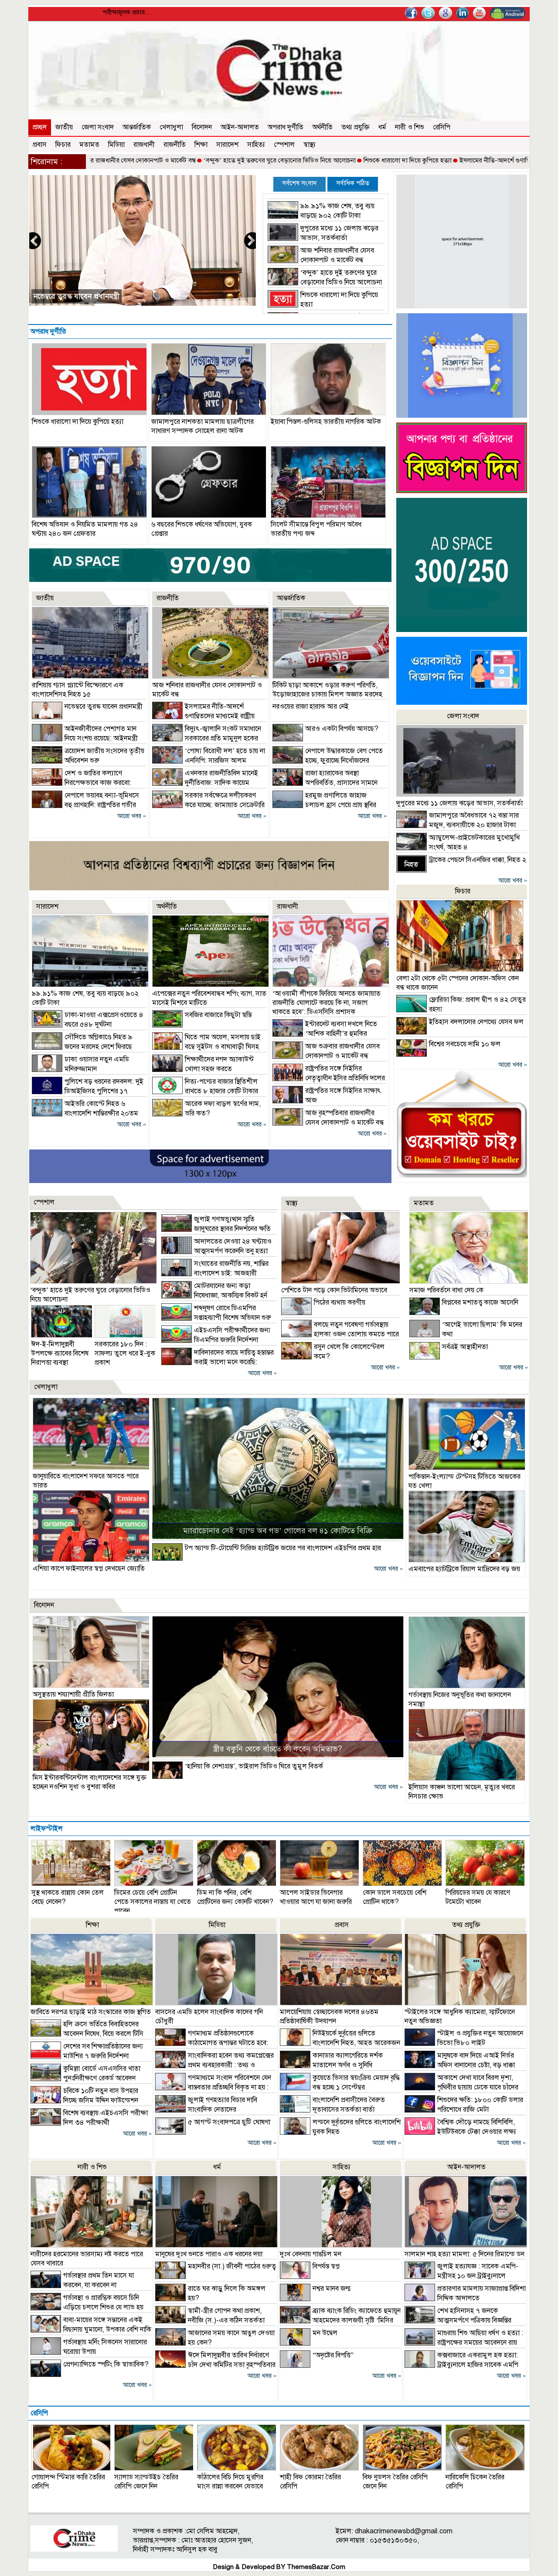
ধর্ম (382, 127)
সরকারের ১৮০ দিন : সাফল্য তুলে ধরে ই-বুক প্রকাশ (125, 1353)
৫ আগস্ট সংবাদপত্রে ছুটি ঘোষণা (229, 2122)
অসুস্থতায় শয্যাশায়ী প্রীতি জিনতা (73, 1694)
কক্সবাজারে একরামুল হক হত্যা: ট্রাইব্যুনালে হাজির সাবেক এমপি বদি (461, 2365)
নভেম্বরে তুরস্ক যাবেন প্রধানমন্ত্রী (104, 707)
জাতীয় (64, 127)
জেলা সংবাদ (98, 127)
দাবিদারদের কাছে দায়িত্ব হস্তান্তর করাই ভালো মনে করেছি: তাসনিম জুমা (218, 1362)
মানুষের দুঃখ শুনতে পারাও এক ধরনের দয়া (209, 2254)
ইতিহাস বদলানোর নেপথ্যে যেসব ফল (476, 1022)
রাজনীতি (175, 145)
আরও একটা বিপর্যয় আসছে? (342, 729)
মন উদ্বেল (325, 2333)
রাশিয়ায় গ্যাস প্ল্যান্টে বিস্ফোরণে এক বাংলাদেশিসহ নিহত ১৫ (78, 690)
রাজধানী (144, 145)
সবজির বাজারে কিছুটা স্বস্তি (218, 1015)
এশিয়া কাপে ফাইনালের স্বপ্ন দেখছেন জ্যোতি (89, 1569)
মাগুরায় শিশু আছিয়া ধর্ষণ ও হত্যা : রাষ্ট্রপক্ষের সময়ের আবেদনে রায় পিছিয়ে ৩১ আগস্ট (464, 2343)
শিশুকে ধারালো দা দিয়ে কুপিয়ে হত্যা (327, 160)
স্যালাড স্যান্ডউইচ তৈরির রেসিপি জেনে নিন (146, 2482)
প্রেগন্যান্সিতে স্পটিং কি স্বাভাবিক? (106, 2364)
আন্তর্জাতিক (137, 127)
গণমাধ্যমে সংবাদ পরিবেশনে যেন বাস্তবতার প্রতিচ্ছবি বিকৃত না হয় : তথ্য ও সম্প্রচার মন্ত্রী (213, 2087)
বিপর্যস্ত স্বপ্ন (326, 2266)
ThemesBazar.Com (316, 2567)
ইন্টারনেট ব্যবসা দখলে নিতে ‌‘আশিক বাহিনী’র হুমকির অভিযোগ (325, 1034)
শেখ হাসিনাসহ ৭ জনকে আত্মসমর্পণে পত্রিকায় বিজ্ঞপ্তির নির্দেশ (458, 2320)
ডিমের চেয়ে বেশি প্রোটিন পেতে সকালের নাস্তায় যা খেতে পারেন (153, 1902)
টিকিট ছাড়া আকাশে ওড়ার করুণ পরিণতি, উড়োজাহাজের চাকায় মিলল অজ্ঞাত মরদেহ (327, 690)
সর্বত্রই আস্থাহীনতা (465, 1347)
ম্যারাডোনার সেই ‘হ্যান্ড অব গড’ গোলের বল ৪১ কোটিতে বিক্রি (278, 1531)
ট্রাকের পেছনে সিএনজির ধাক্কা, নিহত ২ (478, 860)
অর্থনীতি (322, 127)
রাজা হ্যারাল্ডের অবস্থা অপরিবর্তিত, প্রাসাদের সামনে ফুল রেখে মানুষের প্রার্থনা (325, 783)
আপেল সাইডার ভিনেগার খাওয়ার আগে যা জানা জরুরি (316, 1897)
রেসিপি (442, 127)
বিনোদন (202, 127)
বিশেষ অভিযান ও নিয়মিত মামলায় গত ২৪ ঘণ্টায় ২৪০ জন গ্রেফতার (85, 529)
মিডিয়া (116, 145)
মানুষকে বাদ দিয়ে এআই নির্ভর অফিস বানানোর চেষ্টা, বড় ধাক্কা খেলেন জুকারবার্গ (460, 2065)
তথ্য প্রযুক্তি (356, 127)
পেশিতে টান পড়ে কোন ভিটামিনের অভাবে (334, 1290)
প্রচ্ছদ (40, 127)
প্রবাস (40, 145)
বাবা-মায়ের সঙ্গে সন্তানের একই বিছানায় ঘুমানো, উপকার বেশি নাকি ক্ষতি (91, 2329)
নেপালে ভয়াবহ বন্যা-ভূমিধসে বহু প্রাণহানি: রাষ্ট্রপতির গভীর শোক (85, 805)
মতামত (89, 145)
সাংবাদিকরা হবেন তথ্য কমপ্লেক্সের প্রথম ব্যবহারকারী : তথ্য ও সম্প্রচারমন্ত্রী (214, 2065)
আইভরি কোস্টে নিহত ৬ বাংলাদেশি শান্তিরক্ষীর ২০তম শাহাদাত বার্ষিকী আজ (85, 1113)
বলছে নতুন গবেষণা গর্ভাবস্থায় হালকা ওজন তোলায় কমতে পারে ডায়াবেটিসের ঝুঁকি (340, 1334)
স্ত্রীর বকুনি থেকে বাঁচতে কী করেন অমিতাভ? (277, 1749)
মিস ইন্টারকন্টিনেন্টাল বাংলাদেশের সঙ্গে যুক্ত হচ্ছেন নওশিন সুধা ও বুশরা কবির (90, 1782)
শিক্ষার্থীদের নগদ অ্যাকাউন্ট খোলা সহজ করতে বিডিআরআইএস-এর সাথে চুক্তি (203, 1069)
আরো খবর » (132, 816)
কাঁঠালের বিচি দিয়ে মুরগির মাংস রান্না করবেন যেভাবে (230, 2482)
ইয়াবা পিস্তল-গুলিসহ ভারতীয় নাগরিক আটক (326, 422)
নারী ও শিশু (410, 127)
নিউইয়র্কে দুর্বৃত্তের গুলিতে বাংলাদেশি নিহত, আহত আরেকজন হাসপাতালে (340, 2043)
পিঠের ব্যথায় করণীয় (340, 1302)
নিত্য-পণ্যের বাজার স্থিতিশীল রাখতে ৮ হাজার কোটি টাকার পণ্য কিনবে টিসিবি (205, 1091)
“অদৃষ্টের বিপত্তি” (333, 2355)
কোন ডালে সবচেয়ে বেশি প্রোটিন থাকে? (395, 1897)
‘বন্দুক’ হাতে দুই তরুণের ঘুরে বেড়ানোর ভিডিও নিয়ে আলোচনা (199, 160)
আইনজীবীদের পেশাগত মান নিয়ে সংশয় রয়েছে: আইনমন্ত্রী (114, 296)
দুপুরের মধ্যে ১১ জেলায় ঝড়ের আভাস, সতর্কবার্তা (459, 803)
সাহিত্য (256, 145)
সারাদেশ (227, 145)
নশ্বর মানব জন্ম (332, 2289)
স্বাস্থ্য (310, 145)
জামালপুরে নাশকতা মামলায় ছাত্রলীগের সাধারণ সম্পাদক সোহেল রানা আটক (202, 426)
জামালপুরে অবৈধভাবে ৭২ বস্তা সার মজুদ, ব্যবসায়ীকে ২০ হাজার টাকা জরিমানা (458, 825)
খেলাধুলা (171, 127)
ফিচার (63, 145)
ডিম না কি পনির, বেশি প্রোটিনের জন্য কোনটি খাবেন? (235, 1897)
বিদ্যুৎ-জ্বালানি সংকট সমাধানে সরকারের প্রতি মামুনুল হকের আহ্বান (207, 738)
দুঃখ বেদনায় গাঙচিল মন (311, 2254)
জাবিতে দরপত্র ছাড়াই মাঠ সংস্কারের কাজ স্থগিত (91, 2012)
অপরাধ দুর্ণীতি (286, 127)
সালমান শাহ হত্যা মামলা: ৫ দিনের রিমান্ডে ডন (464, 2254)
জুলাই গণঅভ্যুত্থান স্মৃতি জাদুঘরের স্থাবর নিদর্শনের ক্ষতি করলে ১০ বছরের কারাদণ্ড (216, 1229)
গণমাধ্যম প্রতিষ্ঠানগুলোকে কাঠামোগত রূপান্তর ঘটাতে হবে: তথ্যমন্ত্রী (212, 2043)
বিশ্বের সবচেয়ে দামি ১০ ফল (465, 1044)
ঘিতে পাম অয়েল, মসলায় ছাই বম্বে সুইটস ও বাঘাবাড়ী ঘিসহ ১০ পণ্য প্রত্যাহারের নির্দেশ (206, 1047)
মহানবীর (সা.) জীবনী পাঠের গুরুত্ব (232, 2266)
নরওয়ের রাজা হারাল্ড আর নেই (311, 707)
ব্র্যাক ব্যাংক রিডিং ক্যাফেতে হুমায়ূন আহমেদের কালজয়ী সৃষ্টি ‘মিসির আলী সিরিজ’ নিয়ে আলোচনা (340, 2320)
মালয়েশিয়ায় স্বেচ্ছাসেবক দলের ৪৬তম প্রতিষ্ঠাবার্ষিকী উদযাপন (329, 2017)
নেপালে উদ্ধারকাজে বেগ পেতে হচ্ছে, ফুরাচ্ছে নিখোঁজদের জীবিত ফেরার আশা (328, 761)
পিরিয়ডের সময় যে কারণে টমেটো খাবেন (478, 1897)
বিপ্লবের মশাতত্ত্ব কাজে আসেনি (480, 1302)
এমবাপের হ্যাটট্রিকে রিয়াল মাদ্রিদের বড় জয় (464, 1569)
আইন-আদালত (240, 127)
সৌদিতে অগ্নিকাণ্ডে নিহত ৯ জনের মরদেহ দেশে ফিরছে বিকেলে (82, 1047)
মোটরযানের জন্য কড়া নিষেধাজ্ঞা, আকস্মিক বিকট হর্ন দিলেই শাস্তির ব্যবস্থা (214, 1295)
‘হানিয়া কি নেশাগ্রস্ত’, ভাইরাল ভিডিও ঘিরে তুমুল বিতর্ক (254, 1766)
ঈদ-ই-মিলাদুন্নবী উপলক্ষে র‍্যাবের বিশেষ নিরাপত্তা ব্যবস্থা (60, 1353)
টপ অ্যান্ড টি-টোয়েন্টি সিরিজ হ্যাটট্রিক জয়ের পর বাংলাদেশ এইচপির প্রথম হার (283, 1548)
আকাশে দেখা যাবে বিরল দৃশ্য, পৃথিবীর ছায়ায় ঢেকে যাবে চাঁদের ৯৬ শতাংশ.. (461, 2087)
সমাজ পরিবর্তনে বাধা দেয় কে (446, 1290)
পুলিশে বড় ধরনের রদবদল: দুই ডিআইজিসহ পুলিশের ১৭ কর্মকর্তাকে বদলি (88, 1091)
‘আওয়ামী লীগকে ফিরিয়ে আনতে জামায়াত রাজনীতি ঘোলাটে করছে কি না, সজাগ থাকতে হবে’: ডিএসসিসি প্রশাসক (327, 1003)
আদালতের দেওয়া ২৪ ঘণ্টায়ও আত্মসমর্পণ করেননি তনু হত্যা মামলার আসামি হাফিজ (216, 1251)
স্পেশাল (284, 145)
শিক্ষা (201, 145)
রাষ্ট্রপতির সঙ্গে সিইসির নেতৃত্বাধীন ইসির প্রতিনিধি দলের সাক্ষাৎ (329, 1078)
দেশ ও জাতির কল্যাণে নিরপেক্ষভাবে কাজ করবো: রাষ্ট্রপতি (82, 783)
